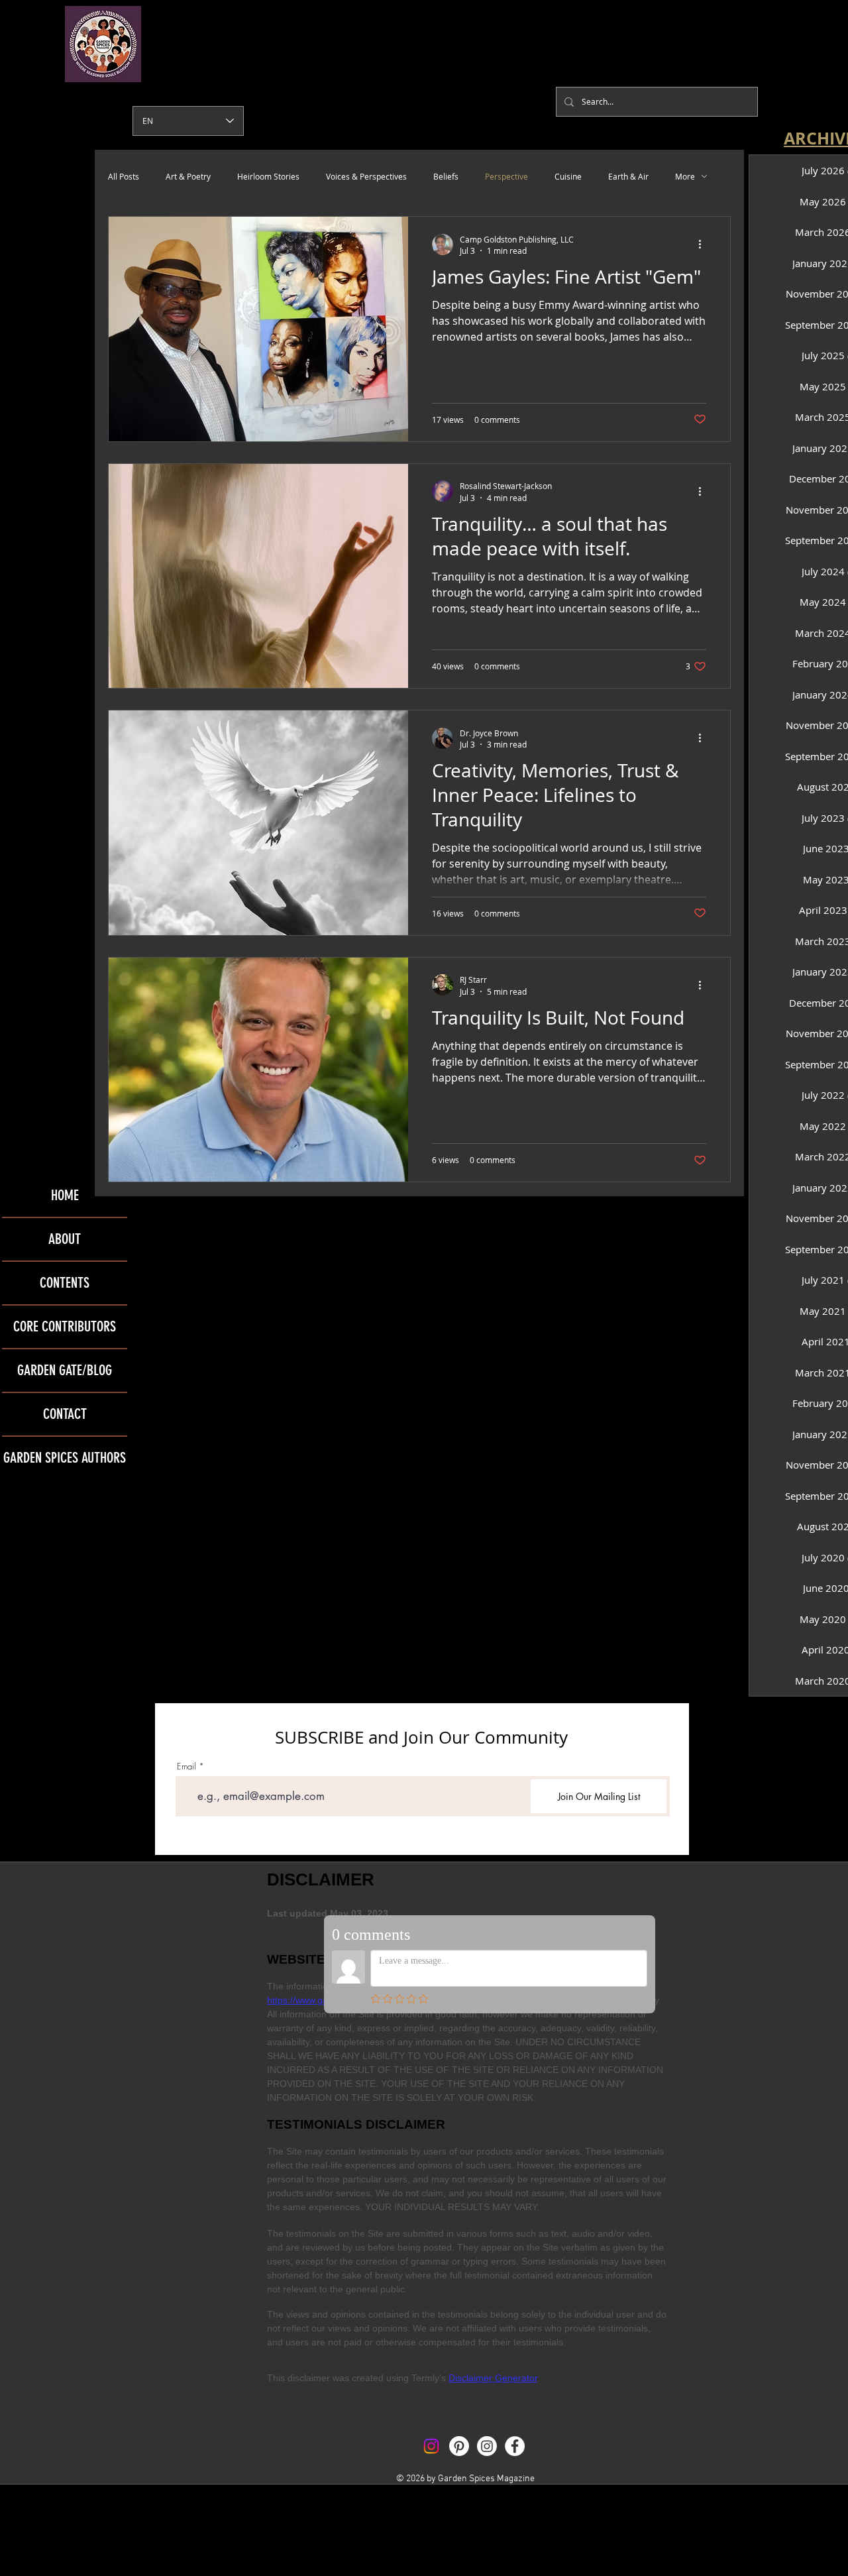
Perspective (506, 176)
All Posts (124, 176)
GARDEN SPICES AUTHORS (65, 1458)
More (685, 176)
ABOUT (65, 1239)
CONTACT (65, 1414)
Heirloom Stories (268, 176)
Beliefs (446, 176)
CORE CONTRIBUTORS (65, 1326)
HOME (65, 1195)
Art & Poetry (188, 176)
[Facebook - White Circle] (515, 2446)
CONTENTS (65, 1283)
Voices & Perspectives (366, 176)
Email (186, 1766)
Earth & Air (628, 176)
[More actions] (704, 245)
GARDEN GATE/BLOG (65, 1370)
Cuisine (568, 176)
